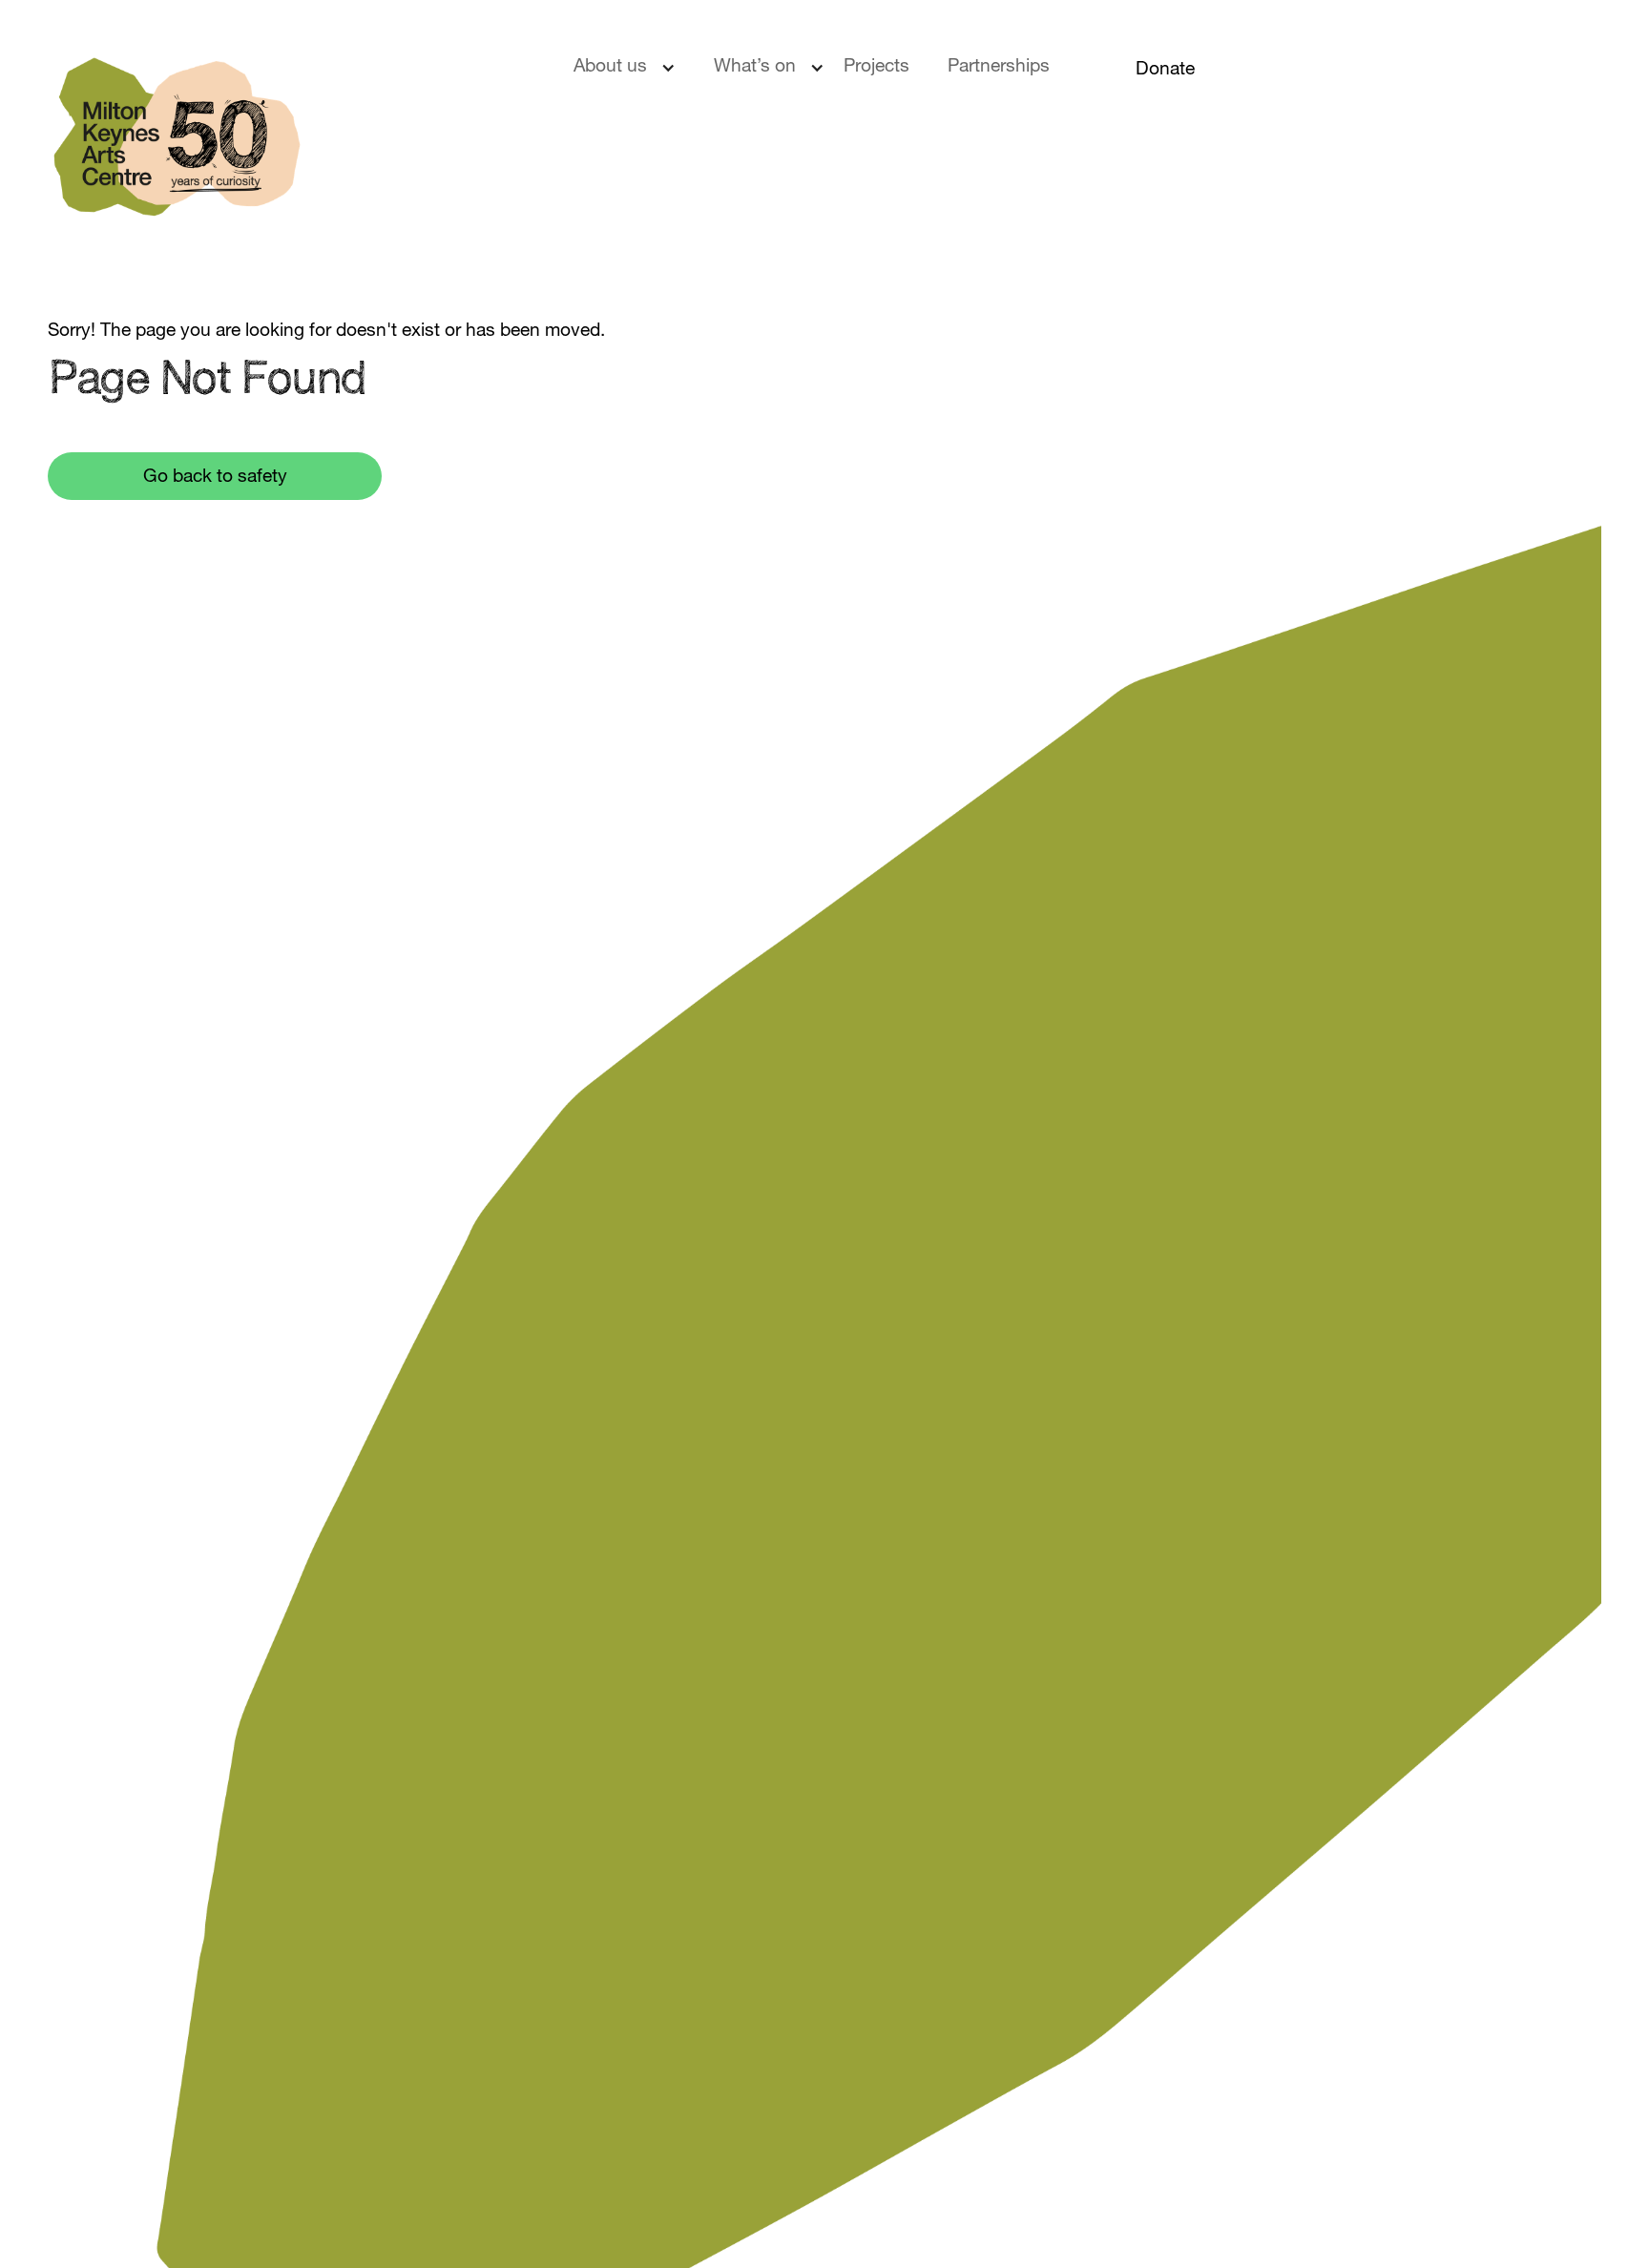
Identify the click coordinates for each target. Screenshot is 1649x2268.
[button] (634, 68)
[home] (287, 148)
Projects (877, 67)
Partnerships (999, 67)
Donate (1165, 70)
